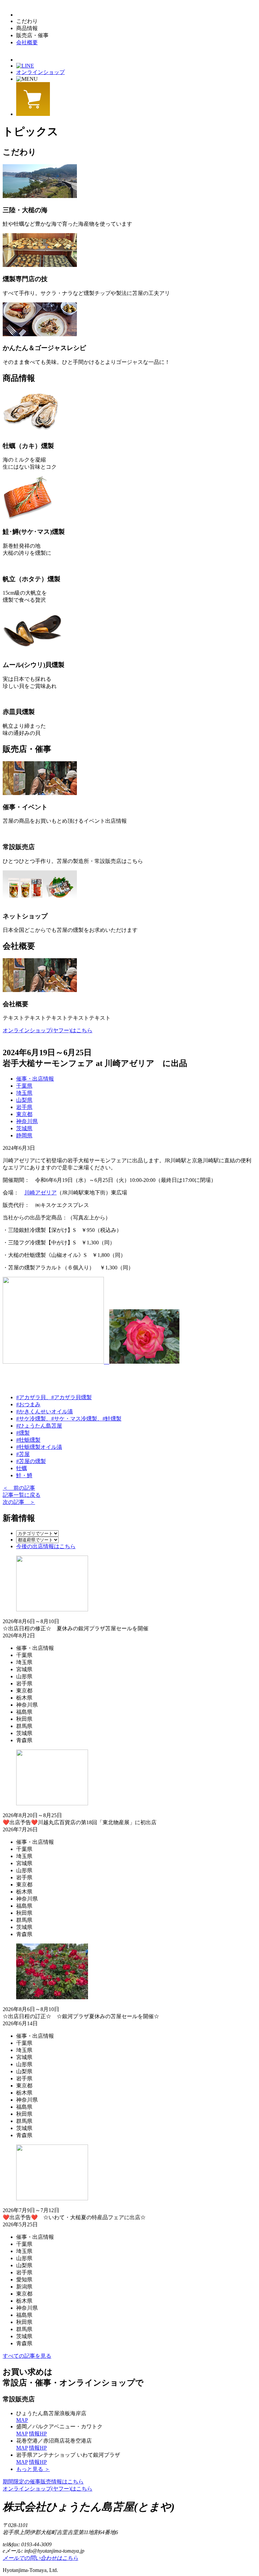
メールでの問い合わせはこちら (40, 2558)
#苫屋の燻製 (31, 1461)
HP (38, 2434)
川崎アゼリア (40, 1193)
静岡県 (24, 1135)
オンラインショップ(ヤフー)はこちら (48, 1030)
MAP (22, 2420)
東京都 (24, 1114)
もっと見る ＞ (33, 2469)
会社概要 (27, 42)
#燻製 (23, 1433)
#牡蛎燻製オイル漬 (39, 1447)
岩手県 (24, 1107)
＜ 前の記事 (19, 1488)
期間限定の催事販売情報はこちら (43, 2482)
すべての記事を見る (27, 2356)
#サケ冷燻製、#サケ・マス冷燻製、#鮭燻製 (69, 1419)
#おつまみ (28, 1404)
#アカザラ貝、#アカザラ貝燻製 (54, 1397)
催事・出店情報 (35, 1079)
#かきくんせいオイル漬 (45, 1411)
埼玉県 (24, 1093)
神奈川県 (27, 1121)
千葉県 (24, 1086)
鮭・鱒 (24, 1475)
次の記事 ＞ (19, 1502)
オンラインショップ (40, 72)
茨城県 (24, 1128)
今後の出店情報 (46, 1546)
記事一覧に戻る (22, 1495)
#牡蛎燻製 (28, 1440)
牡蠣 (22, 1468)
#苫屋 (23, 1454)
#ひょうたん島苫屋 (39, 1426)
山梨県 (24, 1100)
